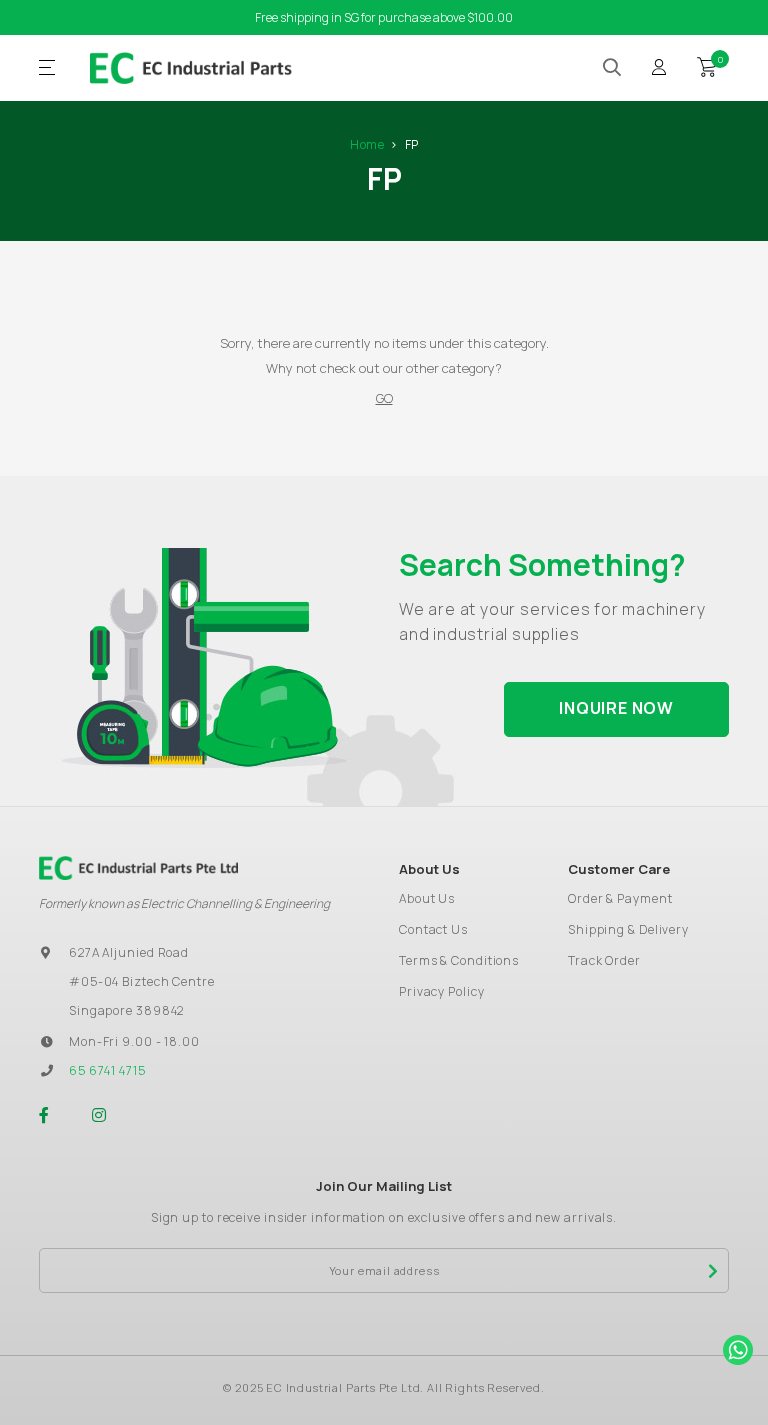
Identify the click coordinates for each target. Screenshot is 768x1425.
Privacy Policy (442, 991)
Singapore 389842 (126, 1010)
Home (368, 144)
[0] (707, 65)
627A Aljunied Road (129, 952)
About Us (427, 898)
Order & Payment (620, 898)
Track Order (604, 960)
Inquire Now (616, 708)
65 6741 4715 (107, 1070)
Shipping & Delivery (628, 929)
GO (384, 398)
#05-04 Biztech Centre (142, 981)
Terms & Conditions (459, 960)
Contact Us (433, 929)
